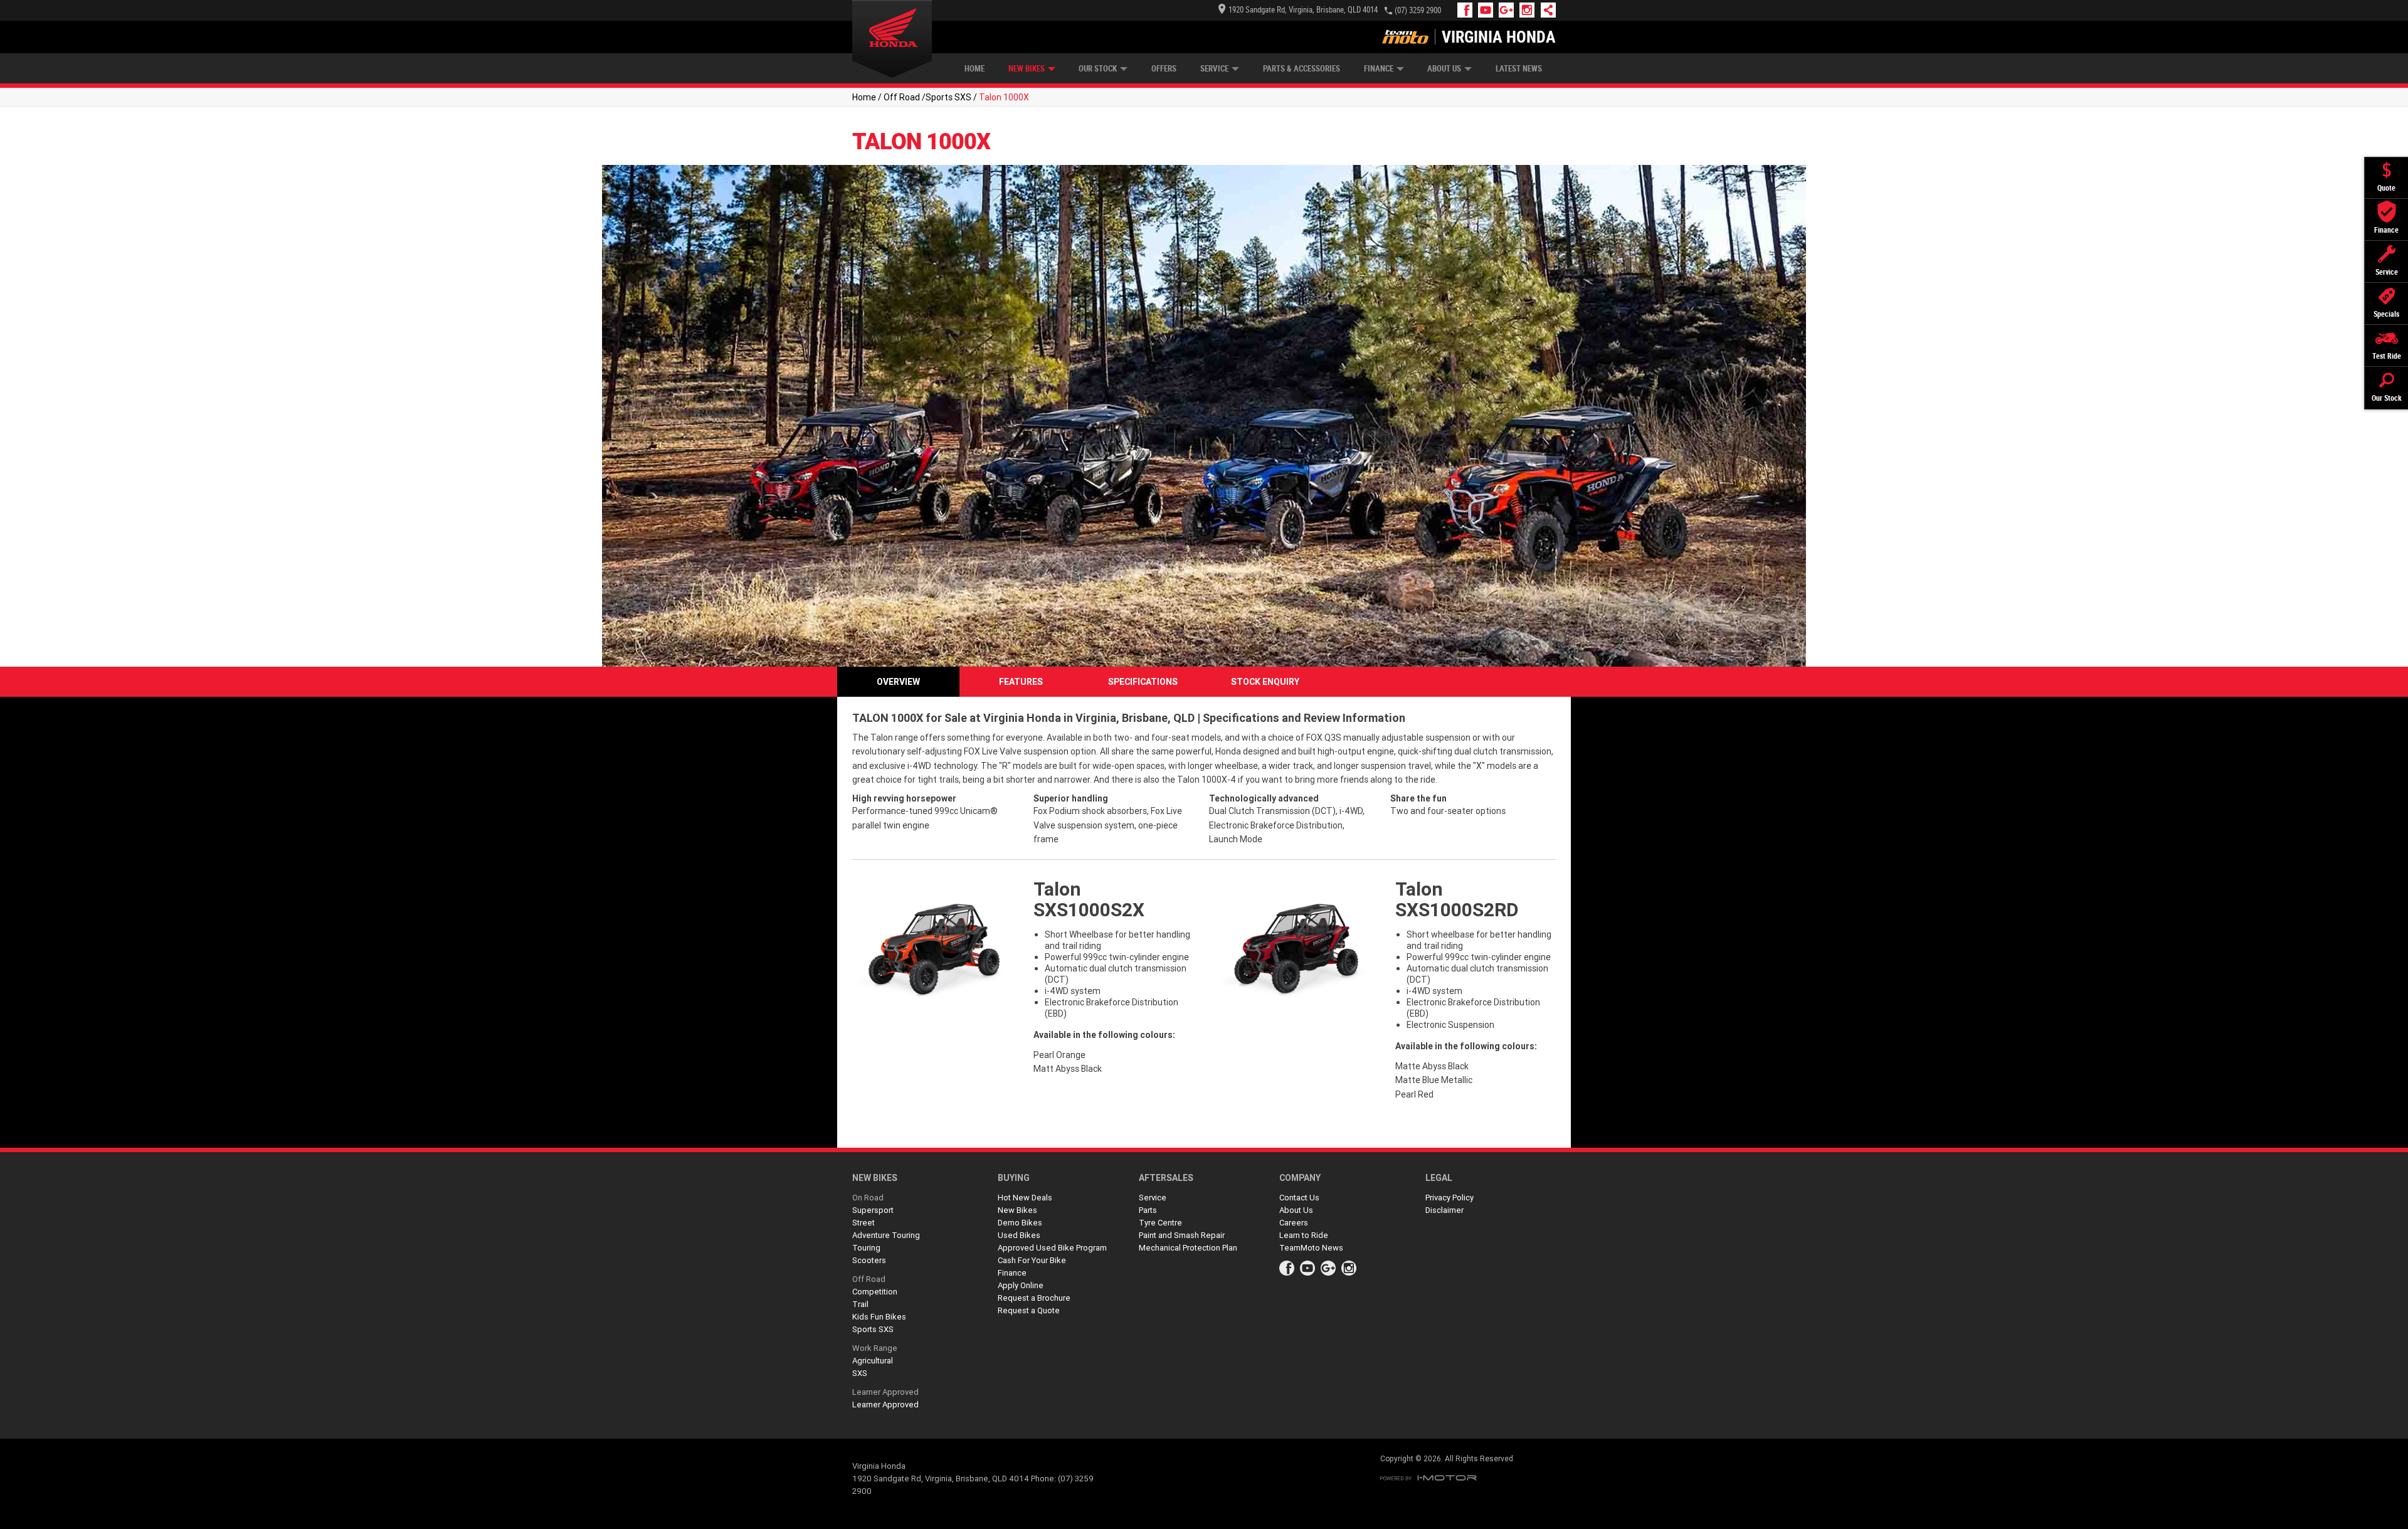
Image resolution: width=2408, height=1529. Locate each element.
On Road (868, 1198)
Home (974, 69)
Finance (1379, 69)
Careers (1294, 1223)
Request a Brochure (1034, 1298)
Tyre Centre (1160, 1223)
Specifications (1143, 682)
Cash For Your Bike (1032, 1260)
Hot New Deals (1025, 1198)
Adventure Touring (886, 1235)
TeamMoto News (1311, 1248)
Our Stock (1098, 69)
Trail (860, 1304)
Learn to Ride (1304, 1235)
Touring (866, 1248)
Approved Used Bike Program (1052, 1248)
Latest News (1519, 69)
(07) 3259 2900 (1418, 10)
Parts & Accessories (1302, 69)
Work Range (875, 1348)
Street (863, 1223)
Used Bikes (1019, 1235)
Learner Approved (885, 1392)
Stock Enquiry (1265, 682)
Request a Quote (1029, 1310)
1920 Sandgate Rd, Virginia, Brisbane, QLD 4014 (1303, 10)
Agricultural (873, 1361)
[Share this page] (1545, 10)
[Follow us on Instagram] (1530, 10)
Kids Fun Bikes (879, 1317)
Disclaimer (1444, 1210)
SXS (860, 1373)
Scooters (869, 1260)
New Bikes (1027, 69)
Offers (1164, 69)
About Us (1444, 69)
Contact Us (1299, 1198)
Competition (875, 1292)
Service (1214, 69)
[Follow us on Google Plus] (1509, 10)
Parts (1148, 1210)
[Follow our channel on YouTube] (1488, 10)
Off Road (902, 97)
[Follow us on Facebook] (1468, 10)
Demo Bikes (1020, 1223)
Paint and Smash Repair (1182, 1235)
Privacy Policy (1450, 1198)
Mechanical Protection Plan (1188, 1248)
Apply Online (1021, 1285)
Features (1021, 682)
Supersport (873, 1210)
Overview (898, 682)
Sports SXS (948, 97)
